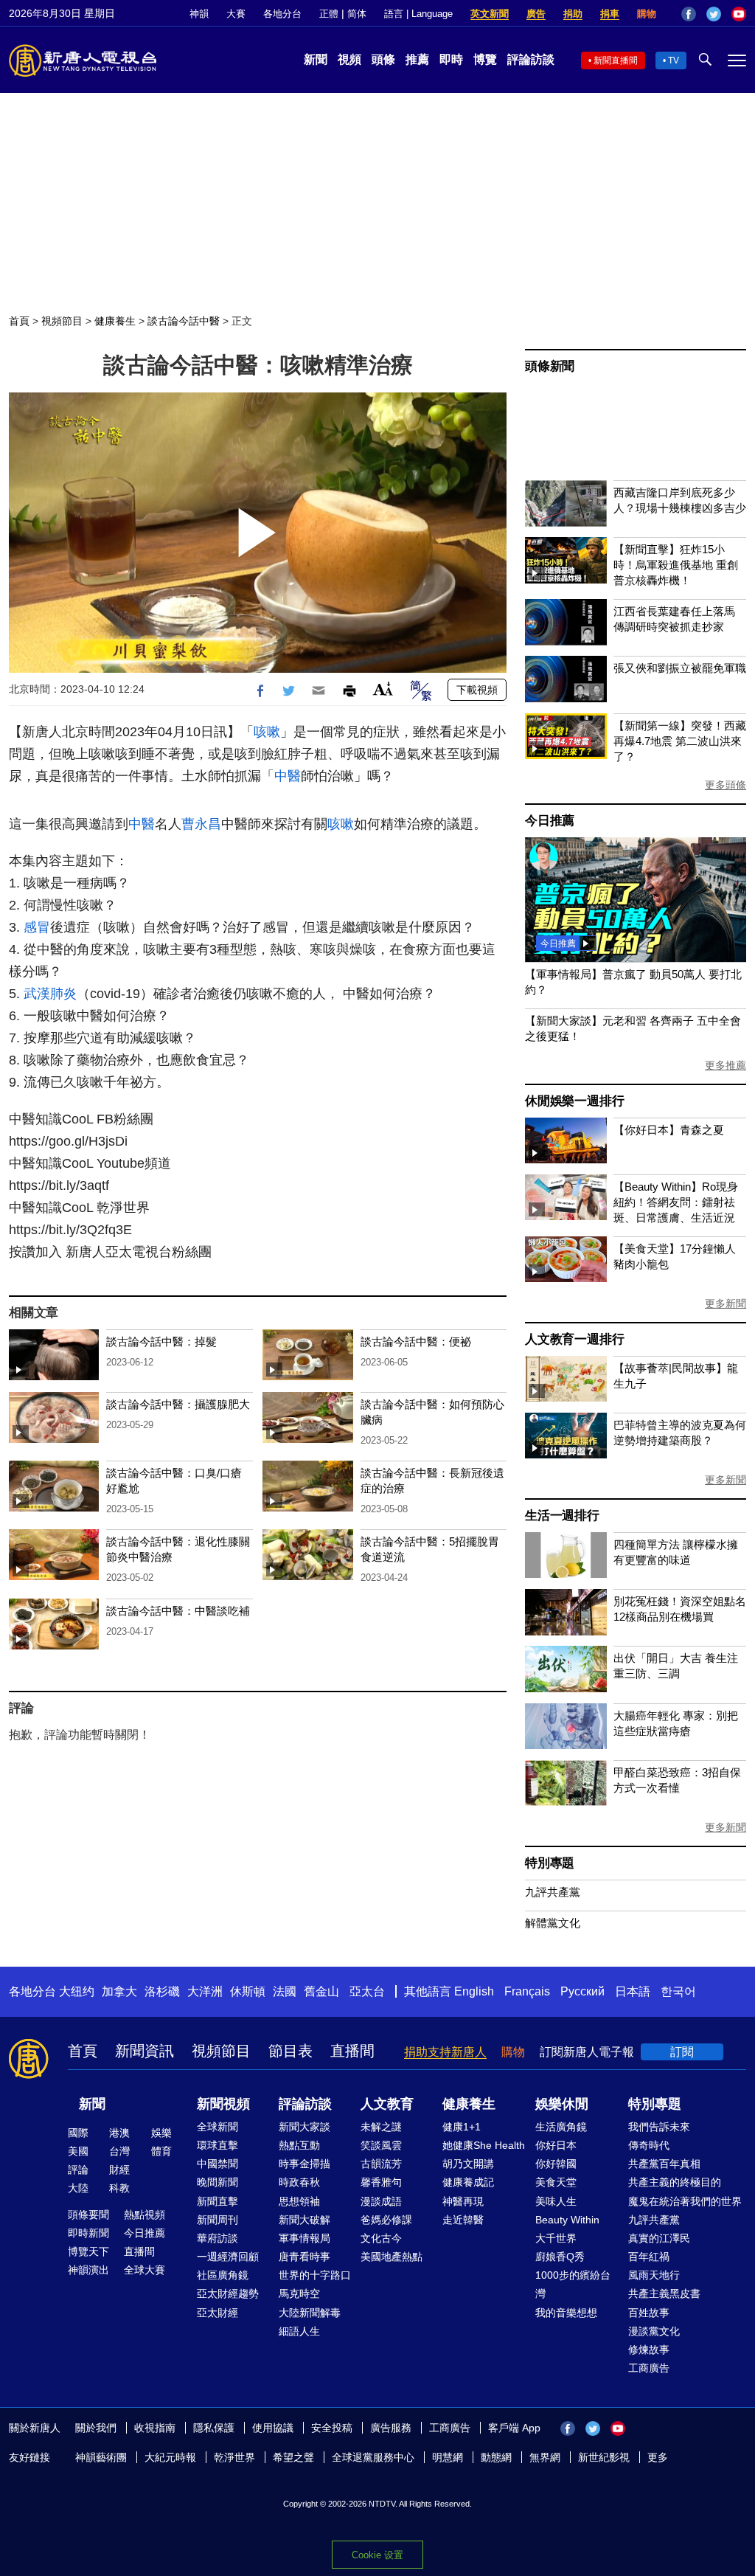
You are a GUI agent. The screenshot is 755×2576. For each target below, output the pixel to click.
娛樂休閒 (562, 2104)
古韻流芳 (381, 2164)
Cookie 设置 (377, 2555)
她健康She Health (484, 2145)
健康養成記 (468, 2182)
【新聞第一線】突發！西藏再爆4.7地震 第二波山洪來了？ (680, 741)
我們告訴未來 (659, 2127)
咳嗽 (267, 732)
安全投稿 (332, 2428)
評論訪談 (531, 59)
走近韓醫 (463, 2220)
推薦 (417, 59)
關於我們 (96, 2428)
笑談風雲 (381, 2145)
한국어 (678, 1991)
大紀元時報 (170, 2457)
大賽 (236, 14)
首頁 (19, 321)
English (474, 1991)
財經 (119, 2170)
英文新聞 (490, 14)
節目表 (290, 2051)
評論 (78, 2170)
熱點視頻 (145, 2215)
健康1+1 (462, 2127)
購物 (647, 14)
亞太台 (367, 1991)
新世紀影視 (604, 2457)
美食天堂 (556, 2182)
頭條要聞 (88, 2215)
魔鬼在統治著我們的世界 (685, 2201)
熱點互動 (299, 2145)
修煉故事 (649, 2350)
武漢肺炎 (50, 994)
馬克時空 (299, 2293)
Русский (582, 1991)
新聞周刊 (218, 2220)
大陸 (78, 2188)
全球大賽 (145, 2270)
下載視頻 (477, 690)
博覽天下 (88, 2251)
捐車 (610, 14)
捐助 (573, 14)
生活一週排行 (562, 1516)
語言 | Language (418, 14)
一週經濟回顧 (228, 2257)
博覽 (485, 59)
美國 (78, 2151)
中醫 (288, 776)
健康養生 (115, 321)
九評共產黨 (553, 1892)
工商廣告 (649, 2368)
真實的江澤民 (659, 2238)
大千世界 (556, 2238)
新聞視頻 (223, 2104)
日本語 (633, 1991)
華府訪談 (218, 2238)
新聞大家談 (305, 2127)
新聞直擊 (218, 2201)
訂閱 (682, 2052)
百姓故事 (649, 2313)
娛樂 (161, 2133)
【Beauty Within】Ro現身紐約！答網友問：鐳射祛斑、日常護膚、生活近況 (676, 1202)
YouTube (739, 14)
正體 (329, 14)
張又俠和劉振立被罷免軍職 (680, 668)
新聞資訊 (145, 2051)
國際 (78, 2133)
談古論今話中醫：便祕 (416, 1341)
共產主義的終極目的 (675, 2182)
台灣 (119, 2151)
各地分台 (282, 14)
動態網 (496, 2457)
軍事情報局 (305, 2238)
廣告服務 (391, 2428)
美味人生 (556, 2201)
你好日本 (556, 2145)
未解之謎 (381, 2127)
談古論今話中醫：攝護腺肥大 (178, 1404)
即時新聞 (88, 2233)
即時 (451, 59)
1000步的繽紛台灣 (573, 2284)
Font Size (383, 689)
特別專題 (550, 1863)
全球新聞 (218, 2127)
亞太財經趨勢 (228, 2293)
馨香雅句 (381, 2182)
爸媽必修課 (386, 2220)
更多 (658, 2457)
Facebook (689, 14)
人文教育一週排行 (574, 1339)
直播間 (352, 2051)
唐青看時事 (305, 2257)
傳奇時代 (649, 2145)
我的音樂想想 (566, 2313)
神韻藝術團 (101, 2457)
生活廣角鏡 (561, 2127)
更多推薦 (726, 1065)
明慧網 (448, 2457)
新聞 (316, 59)
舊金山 (321, 1991)
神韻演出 (88, 2270)
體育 (161, 2151)
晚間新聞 (218, 2182)
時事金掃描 (305, 2164)
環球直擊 (218, 2145)
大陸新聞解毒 (310, 2313)
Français (527, 1991)
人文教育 (387, 2104)
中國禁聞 (218, 2164)
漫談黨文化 (654, 2331)
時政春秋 (299, 2182)
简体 (357, 14)
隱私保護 (214, 2428)
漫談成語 (381, 2201)
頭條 (383, 59)
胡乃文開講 (468, 2164)
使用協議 (273, 2428)
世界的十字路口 (315, 2275)
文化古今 (381, 2238)
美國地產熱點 (392, 2257)
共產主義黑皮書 (664, 2293)
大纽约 (77, 1991)
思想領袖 (299, 2201)
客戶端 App (514, 2428)
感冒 (37, 927)
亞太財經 (218, 2313)
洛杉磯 (162, 1991)
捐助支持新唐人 (445, 2052)
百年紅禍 (649, 2257)
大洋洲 (205, 1991)
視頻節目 (62, 321)
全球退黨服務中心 (373, 2457)
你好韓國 (556, 2164)
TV (674, 60)
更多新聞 (726, 1303)
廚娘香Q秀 (560, 2257)
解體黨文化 (553, 1923)
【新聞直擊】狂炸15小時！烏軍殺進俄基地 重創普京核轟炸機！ (676, 565)
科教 (119, 2188)
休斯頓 (248, 1991)
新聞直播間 (616, 60)
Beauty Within (567, 2220)
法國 (285, 1991)
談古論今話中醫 (184, 321)
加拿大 (119, 1991)
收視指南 (155, 2428)
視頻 (349, 59)
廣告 (536, 14)
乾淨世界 (234, 2457)
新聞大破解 (305, 2220)
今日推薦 (550, 821)
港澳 (119, 2133)
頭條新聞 (550, 366)
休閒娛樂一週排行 (574, 1101)
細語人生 (299, 2331)
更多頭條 (726, 785)
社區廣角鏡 (223, 2275)
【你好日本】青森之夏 (669, 1130)
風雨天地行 (654, 2275)
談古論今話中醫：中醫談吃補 (178, 1611)
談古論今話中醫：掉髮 (161, 1341)
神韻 (199, 14)
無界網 (545, 2457)
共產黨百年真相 (664, 2164)
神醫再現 (463, 2201)
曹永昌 (201, 824)
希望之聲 (293, 2457)
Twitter (714, 14)
